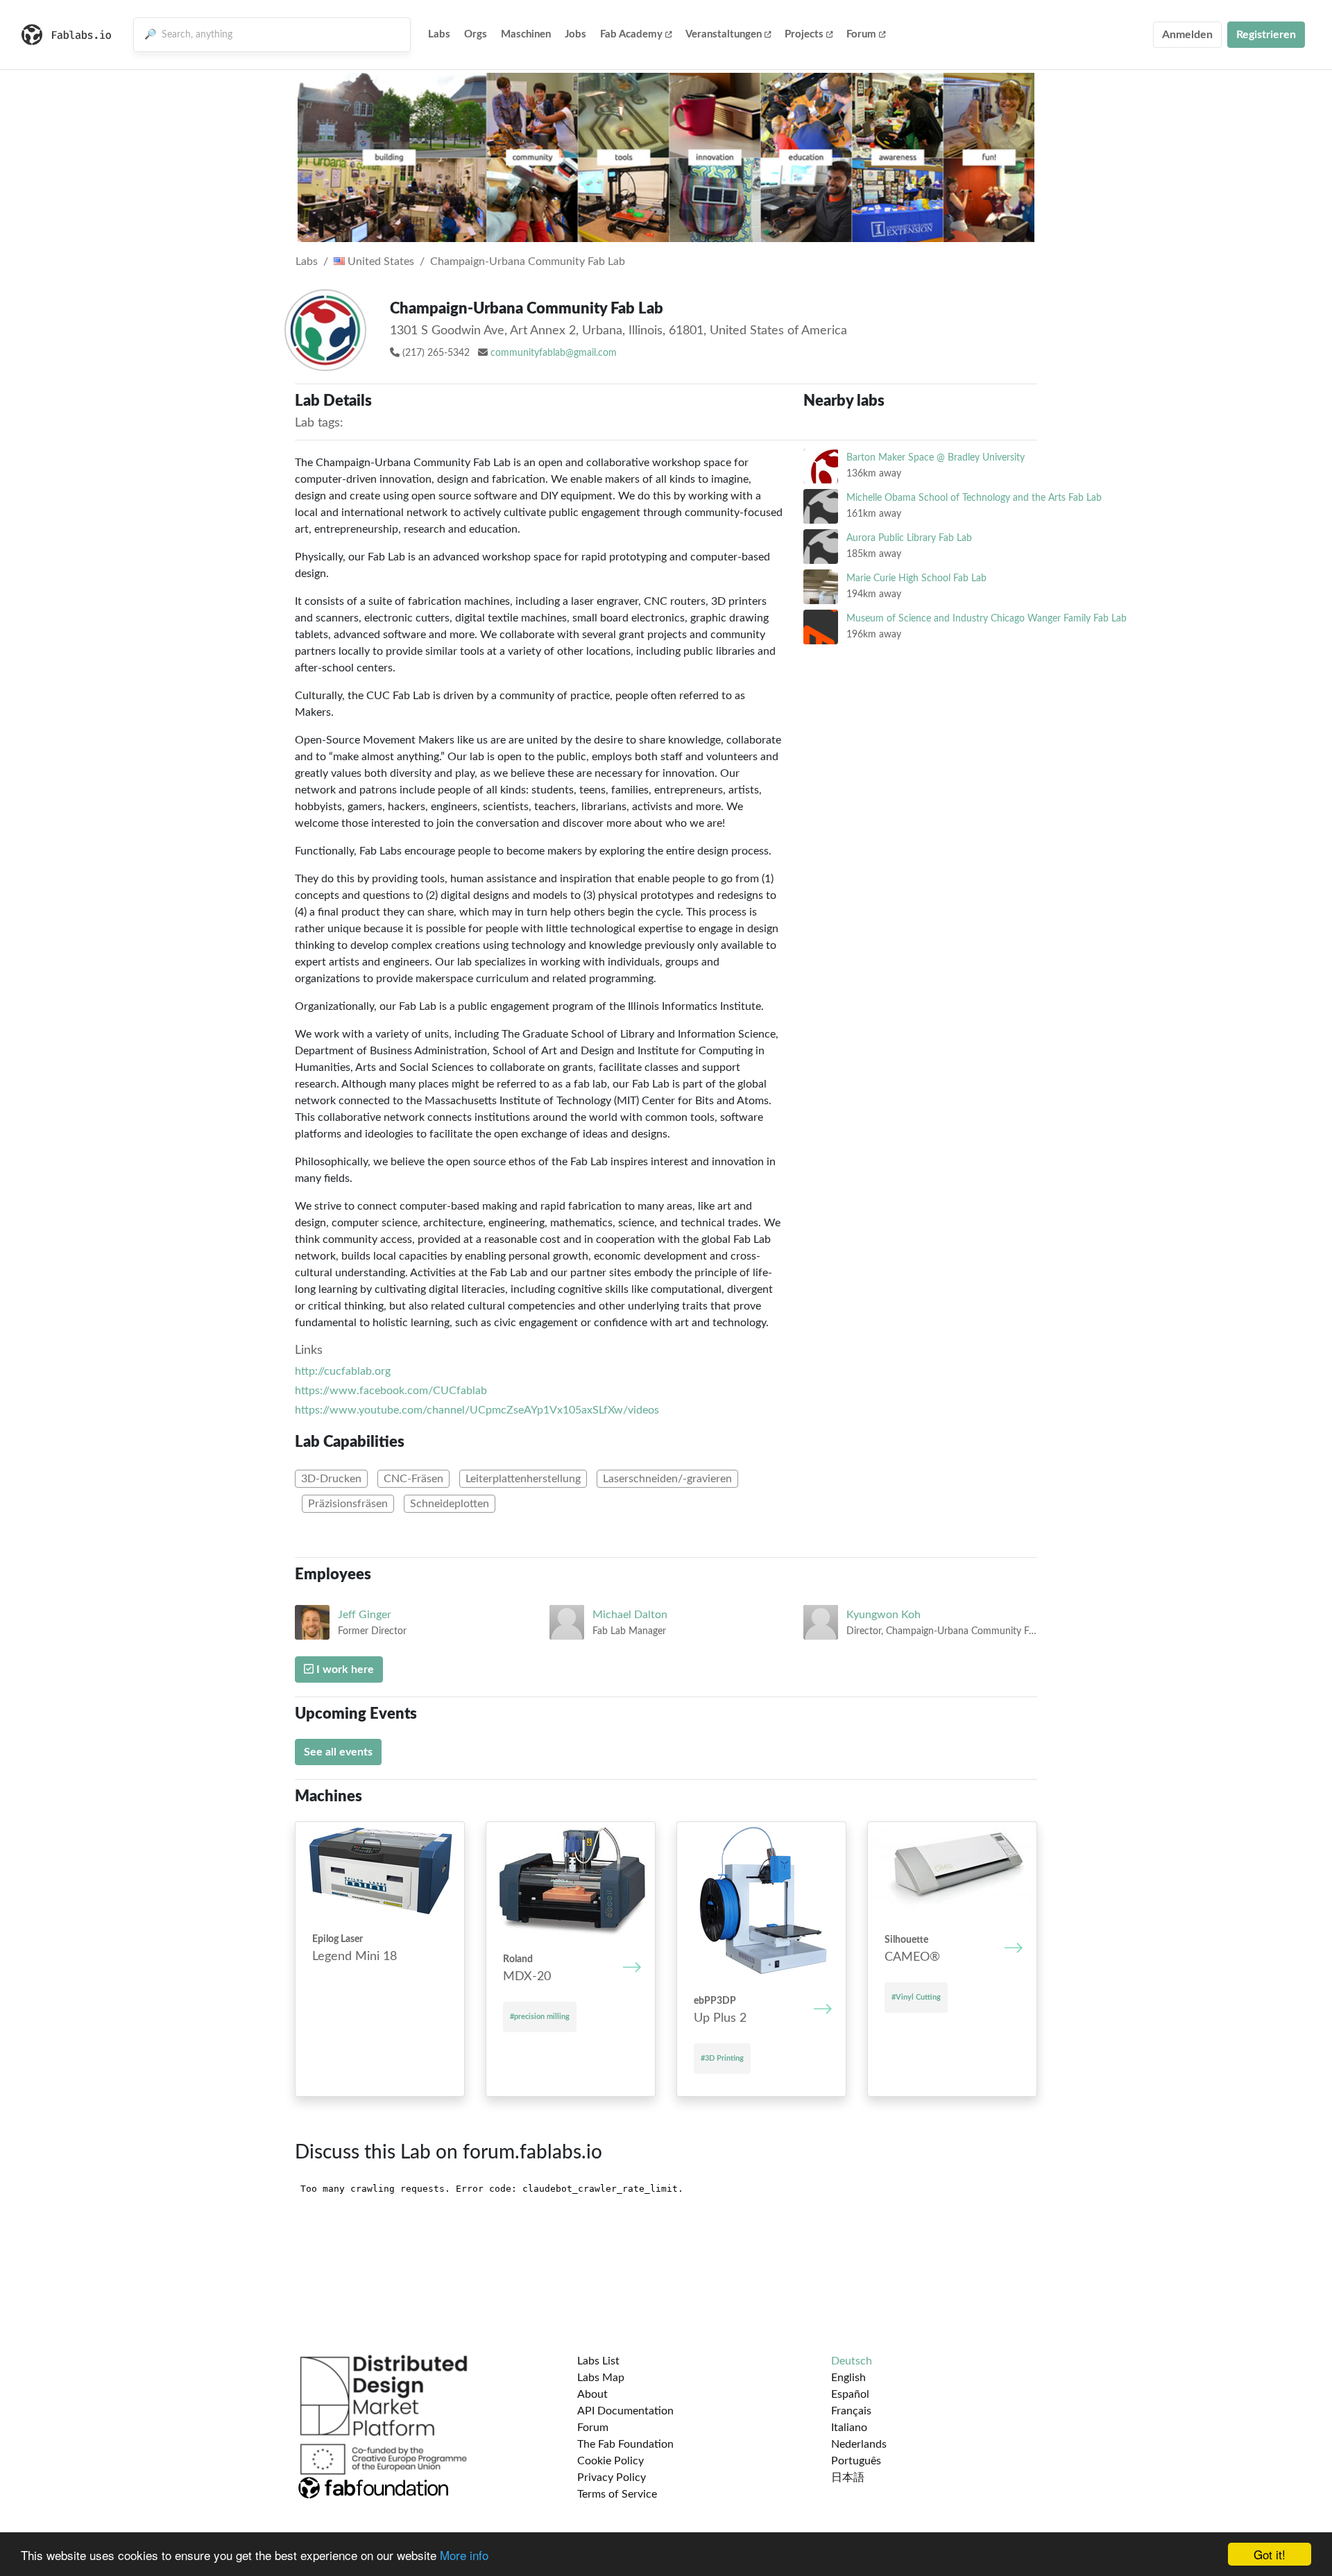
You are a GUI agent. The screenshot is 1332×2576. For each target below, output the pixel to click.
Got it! (1270, 2554)
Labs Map (601, 2378)
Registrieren (1266, 35)
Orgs (476, 34)
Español (850, 2394)
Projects (804, 34)
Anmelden (1187, 35)
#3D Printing (722, 2058)
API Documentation (625, 2411)
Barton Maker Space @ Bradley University (936, 457)
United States (379, 261)
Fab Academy (631, 34)
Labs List (598, 2361)
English (848, 2378)
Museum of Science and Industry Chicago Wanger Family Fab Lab (987, 618)
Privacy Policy (612, 2478)
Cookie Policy (610, 2461)
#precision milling (540, 2017)
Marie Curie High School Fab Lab (916, 578)
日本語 (848, 2478)
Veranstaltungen (724, 34)
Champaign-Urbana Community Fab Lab (528, 261)
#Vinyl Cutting (916, 1997)
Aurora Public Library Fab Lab (909, 538)
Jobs (575, 34)
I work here (344, 1669)
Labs (439, 34)
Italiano (849, 2428)
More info (464, 2555)
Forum (861, 34)
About (592, 2394)
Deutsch (852, 2361)
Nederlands (859, 2444)
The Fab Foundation (625, 2444)
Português (856, 2461)
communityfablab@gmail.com (554, 353)
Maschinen (526, 34)
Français (851, 2411)
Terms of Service (617, 2494)
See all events (338, 1752)
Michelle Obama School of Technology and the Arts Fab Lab (974, 498)
